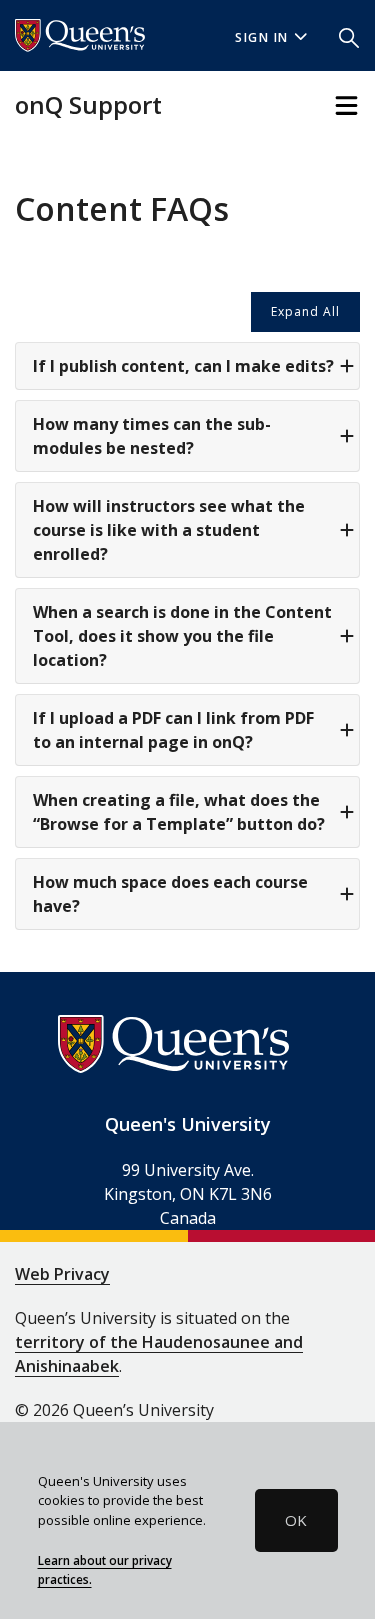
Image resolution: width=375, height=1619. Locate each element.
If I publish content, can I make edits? (183, 366)
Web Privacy (62, 1274)
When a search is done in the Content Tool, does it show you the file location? (182, 636)
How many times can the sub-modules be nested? (152, 436)
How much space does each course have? (170, 894)
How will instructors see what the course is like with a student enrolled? (169, 530)
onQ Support (88, 104)
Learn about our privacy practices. (105, 1570)
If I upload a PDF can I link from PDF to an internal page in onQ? (173, 730)
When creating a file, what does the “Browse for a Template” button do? (179, 812)
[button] (349, 36)
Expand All (305, 311)
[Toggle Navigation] (346, 105)
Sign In (262, 37)
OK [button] (296, 1520)
